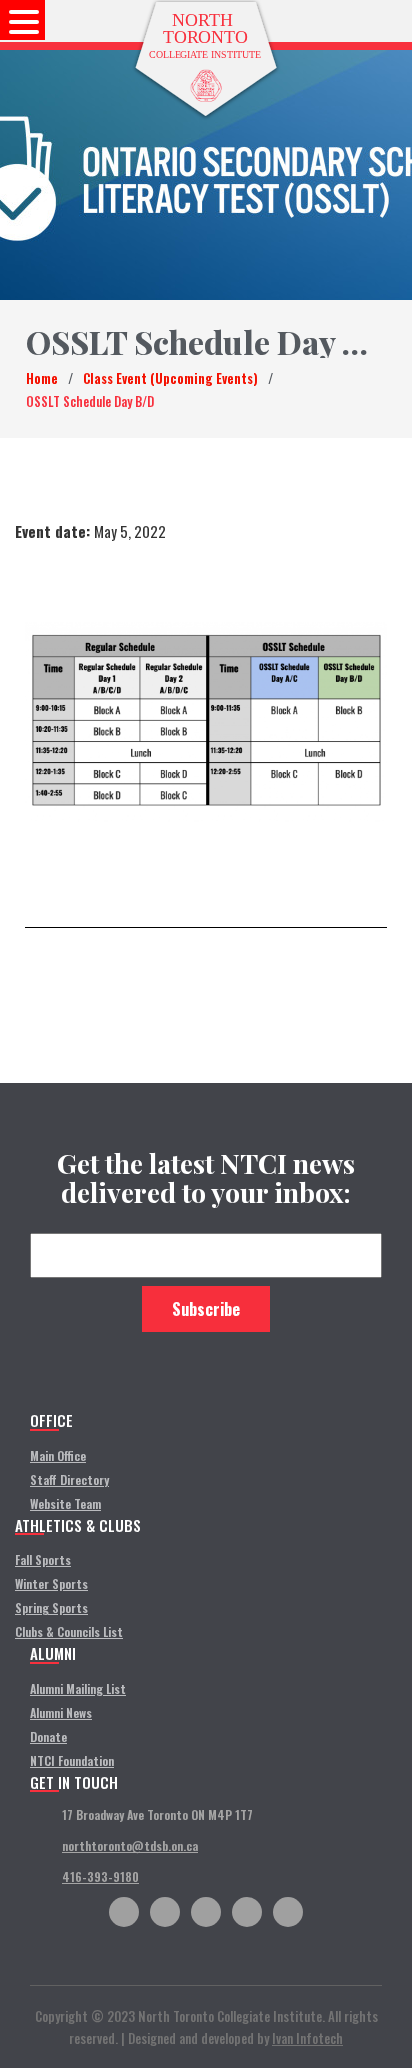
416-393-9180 (100, 1876)
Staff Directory (69, 1479)
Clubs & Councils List (69, 1631)
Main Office (58, 1455)
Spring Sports (51, 1607)
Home (42, 378)
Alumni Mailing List (78, 1688)
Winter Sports (51, 1583)
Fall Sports (43, 1559)
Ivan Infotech (307, 2038)
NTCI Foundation (72, 1760)
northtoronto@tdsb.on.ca (130, 1845)
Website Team (65, 1503)
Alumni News (61, 1712)
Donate (48, 1736)
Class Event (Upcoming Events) (170, 378)
